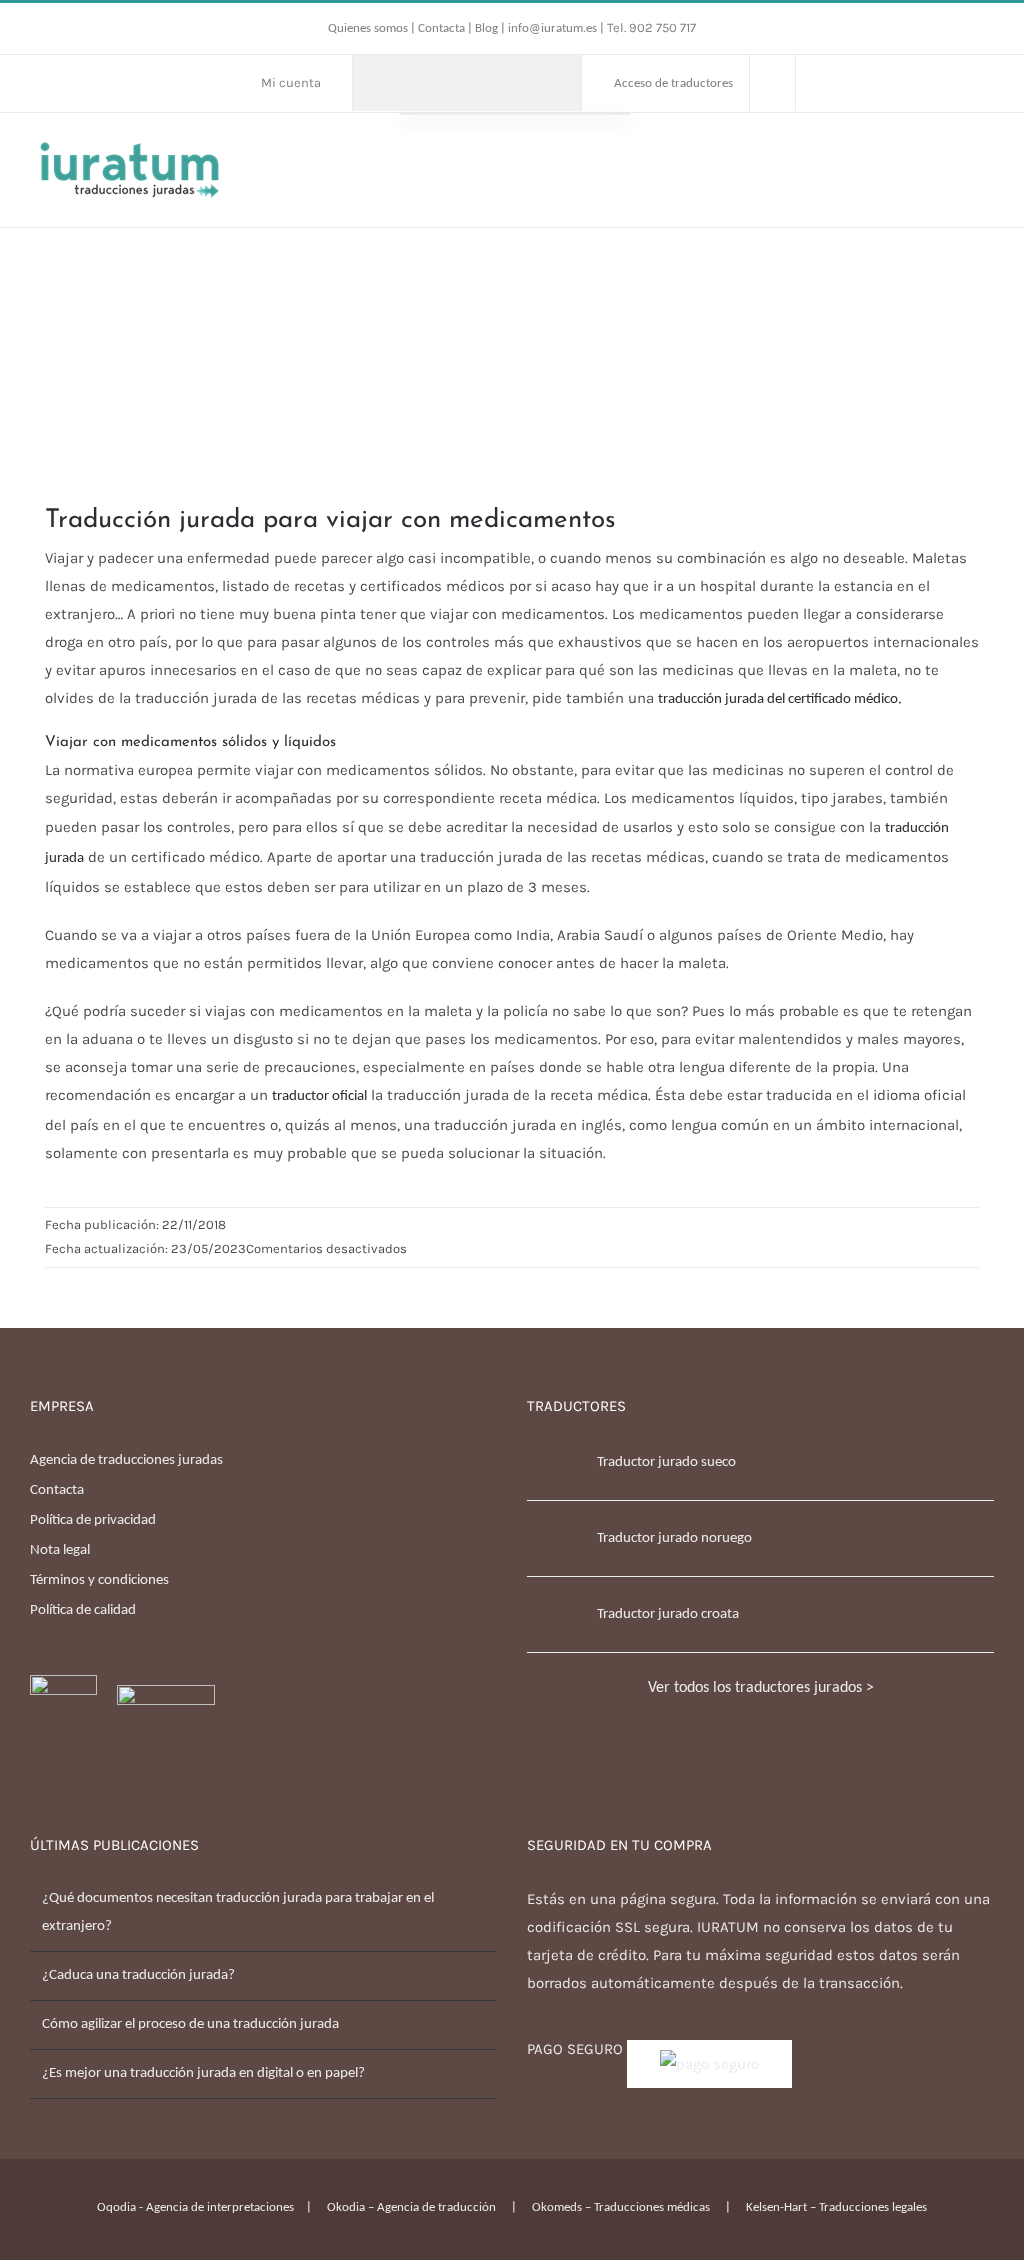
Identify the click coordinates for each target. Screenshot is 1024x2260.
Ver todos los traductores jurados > (761, 1688)
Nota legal (60, 1550)
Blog (486, 28)
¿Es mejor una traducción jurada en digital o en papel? (203, 2073)
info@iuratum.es (552, 28)
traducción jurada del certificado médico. (780, 699)
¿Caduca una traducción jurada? (138, 1975)
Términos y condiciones (99, 1580)
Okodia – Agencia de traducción (411, 2207)
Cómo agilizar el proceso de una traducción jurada (190, 2024)
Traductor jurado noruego (674, 1538)
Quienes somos (369, 28)
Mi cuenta (291, 82)
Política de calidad (83, 1610)
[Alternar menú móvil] (986, 153)
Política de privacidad (93, 1520)
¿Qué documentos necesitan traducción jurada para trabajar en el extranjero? (238, 1912)
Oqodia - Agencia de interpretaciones (195, 2207)
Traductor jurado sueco (666, 1462)
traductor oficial (319, 1096)
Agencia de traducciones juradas (126, 1460)
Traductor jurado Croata (668, 1614)
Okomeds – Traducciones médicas (621, 2207)
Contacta (443, 28)
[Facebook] (36, 1812)
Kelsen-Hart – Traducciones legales (836, 2207)
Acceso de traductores (673, 83)
